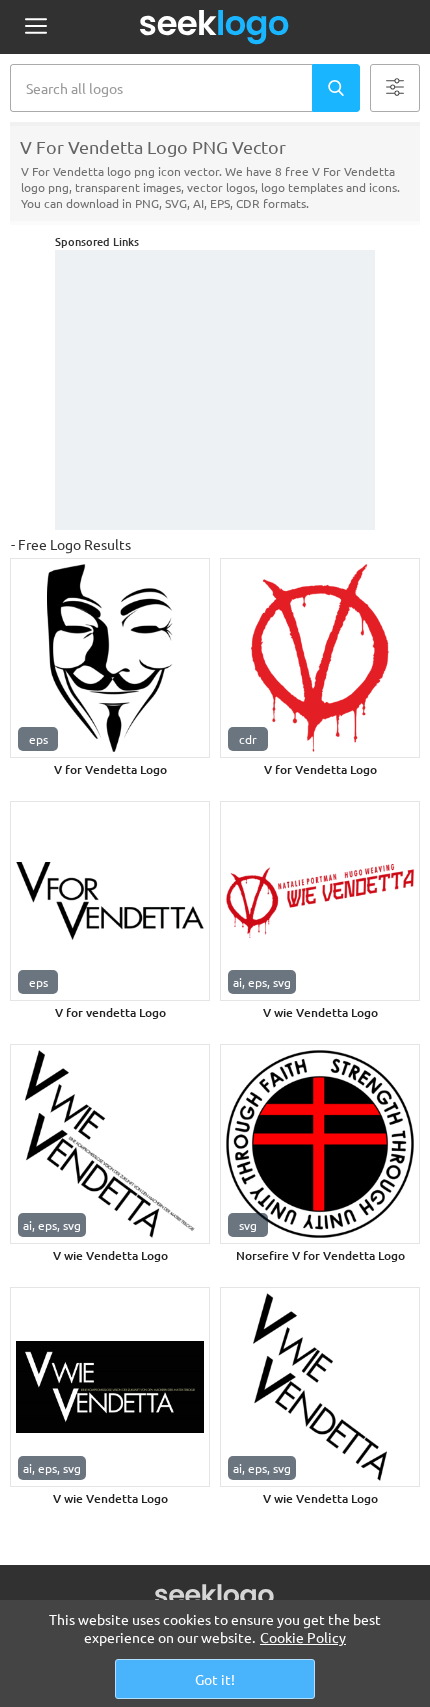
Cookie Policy (303, 1637)
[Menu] (35, 27)
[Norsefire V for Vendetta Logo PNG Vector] (320, 1144)
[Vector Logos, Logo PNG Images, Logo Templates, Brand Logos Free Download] (215, 27)
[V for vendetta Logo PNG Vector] (110, 901)
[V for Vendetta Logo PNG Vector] (110, 658)
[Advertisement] (215, 390)
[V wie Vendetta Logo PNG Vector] (320, 901)
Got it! (215, 1679)
